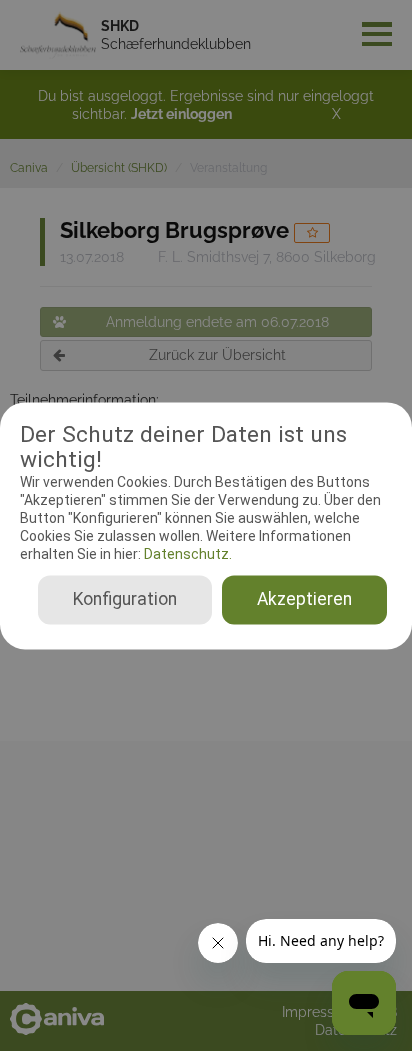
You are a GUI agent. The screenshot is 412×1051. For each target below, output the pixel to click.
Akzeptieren (304, 599)
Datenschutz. (186, 555)
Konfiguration (125, 599)
